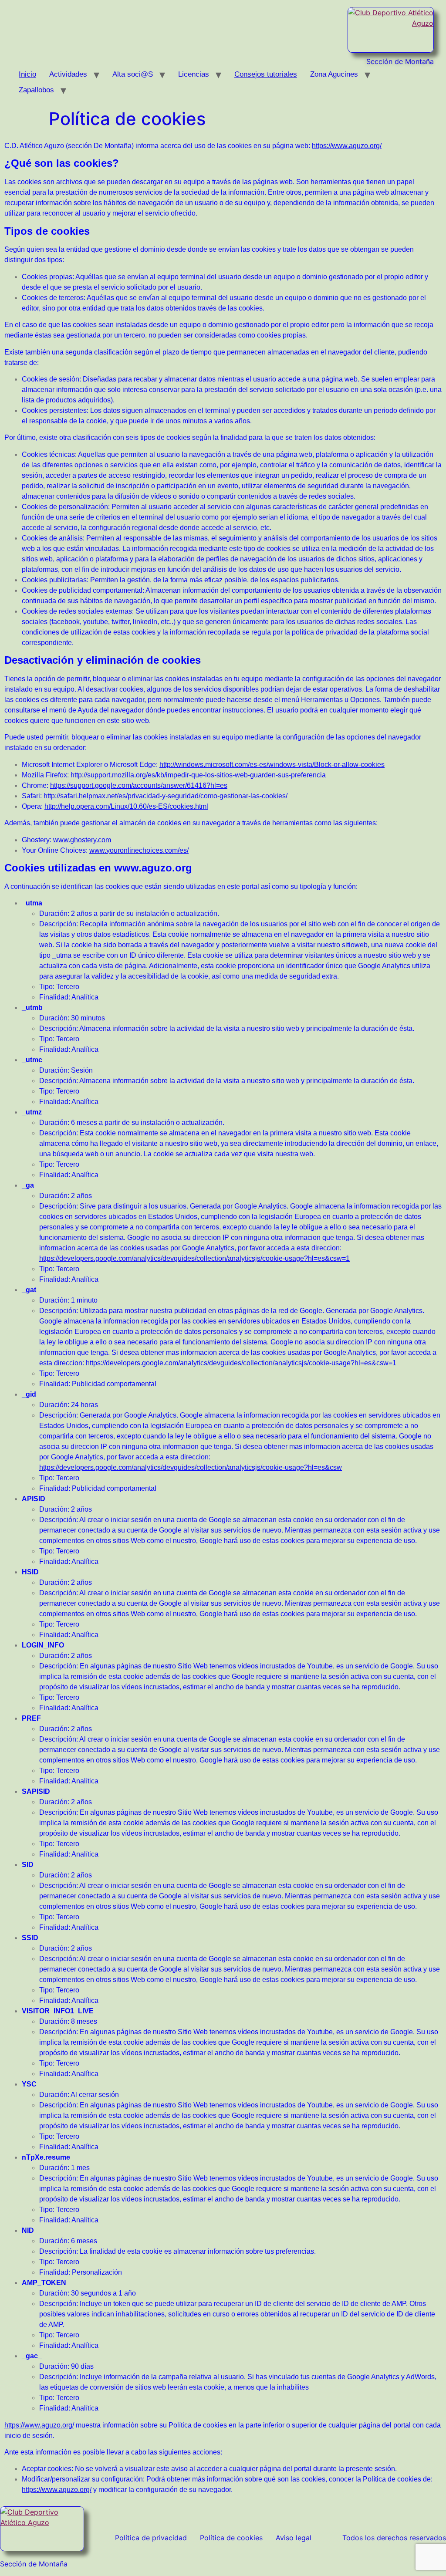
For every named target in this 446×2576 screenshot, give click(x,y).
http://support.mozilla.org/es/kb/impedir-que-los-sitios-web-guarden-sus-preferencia (198, 775)
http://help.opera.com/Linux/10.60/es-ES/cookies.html (126, 806)
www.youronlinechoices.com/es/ (139, 850)
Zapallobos (36, 90)
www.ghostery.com (82, 840)
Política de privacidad (151, 2538)
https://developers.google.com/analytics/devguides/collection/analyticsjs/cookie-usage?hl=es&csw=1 (194, 1258)
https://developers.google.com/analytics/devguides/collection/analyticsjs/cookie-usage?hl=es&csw (191, 1467)
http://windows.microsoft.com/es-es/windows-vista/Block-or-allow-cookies (272, 765)
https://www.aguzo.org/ (347, 146)
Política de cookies (231, 2538)
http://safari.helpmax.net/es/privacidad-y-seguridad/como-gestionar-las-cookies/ (166, 796)
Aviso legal (294, 2538)
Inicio (27, 74)
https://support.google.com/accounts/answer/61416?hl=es (139, 785)
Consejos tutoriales (266, 74)
